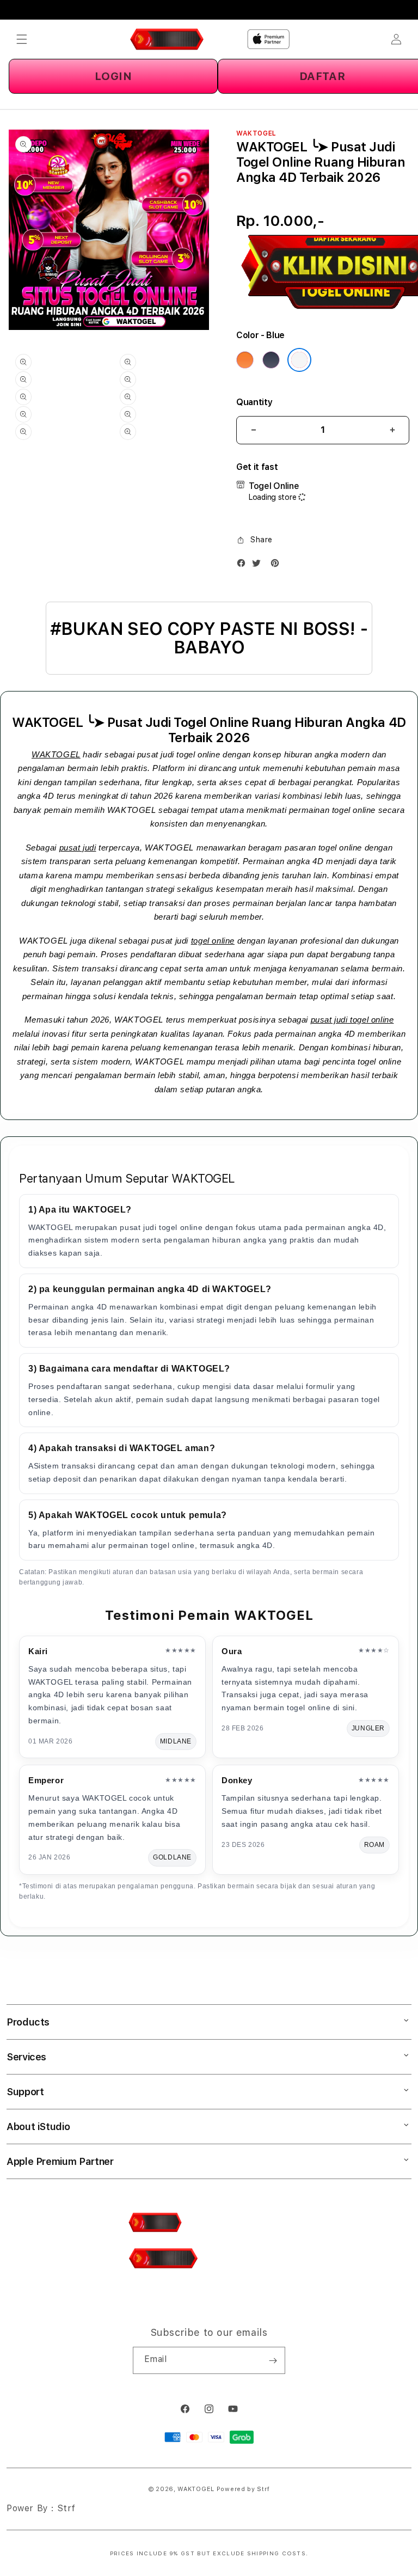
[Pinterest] (278, 565)
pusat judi (78, 848)
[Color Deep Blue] (271, 360)
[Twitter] (259, 565)
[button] (22, 39)
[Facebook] (244, 565)
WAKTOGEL (56, 754)
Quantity (254, 402)
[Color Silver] (299, 360)
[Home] (167, 39)
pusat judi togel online (352, 1020)
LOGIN (113, 76)
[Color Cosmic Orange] (245, 360)
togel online (213, 941)
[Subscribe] (273, 2360)
